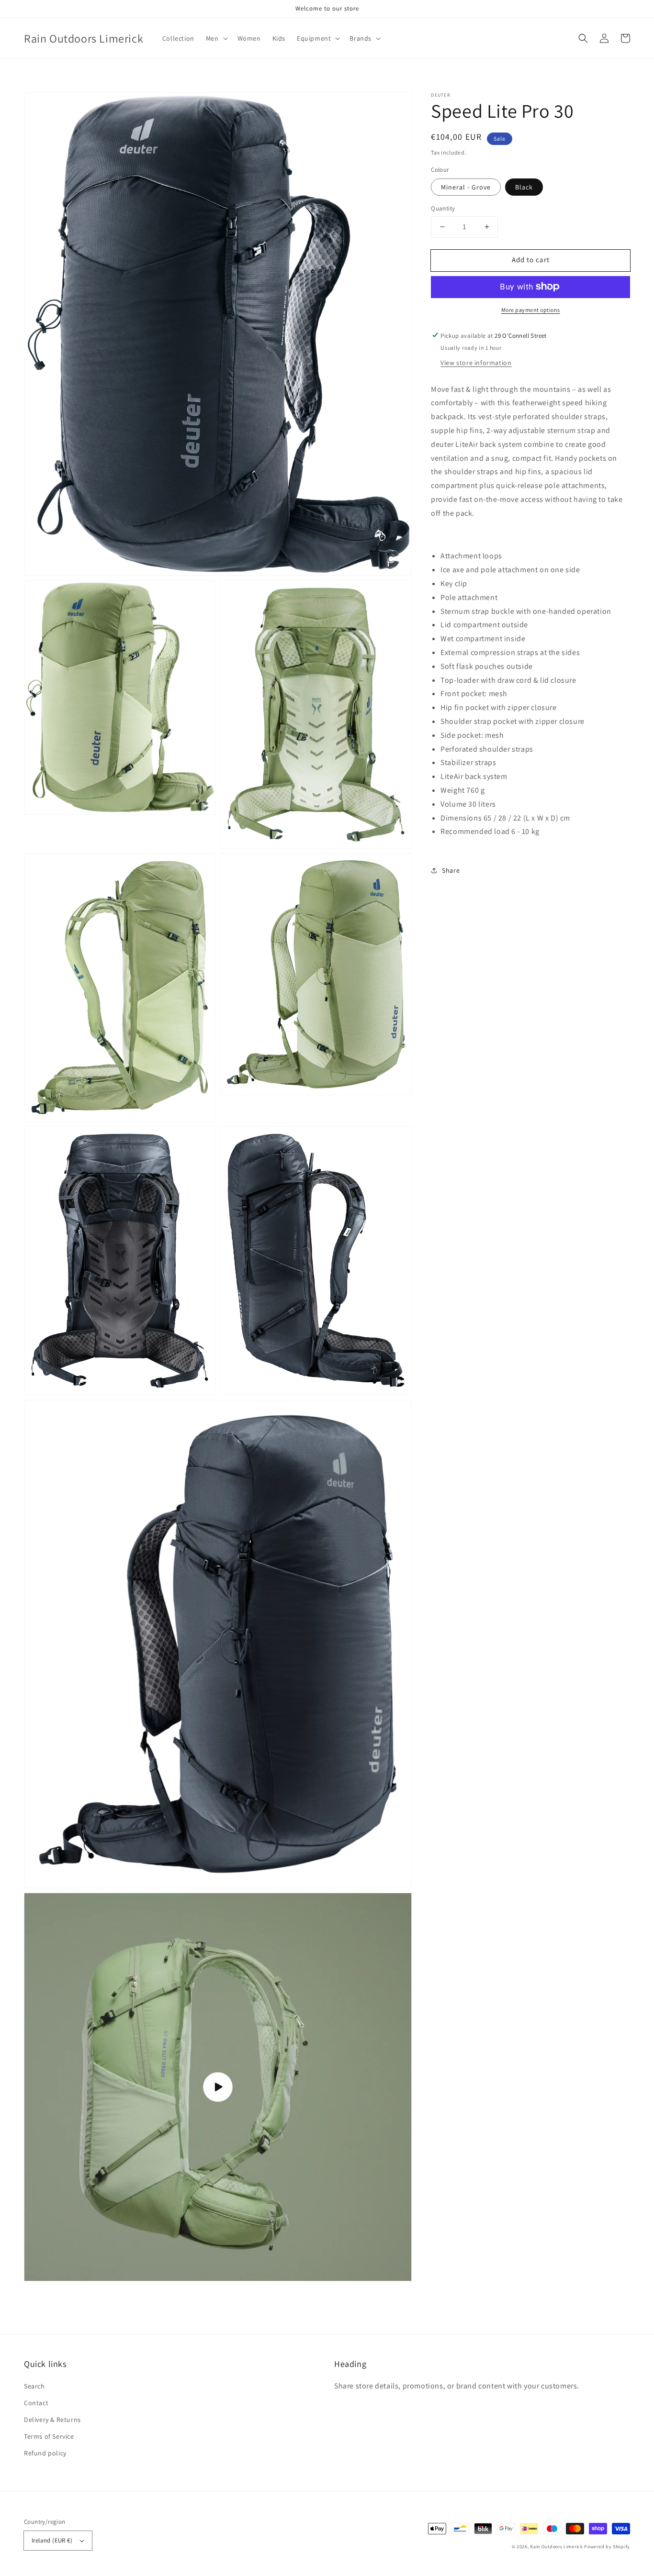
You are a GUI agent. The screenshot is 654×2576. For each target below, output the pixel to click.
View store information (476, 362)
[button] (583, 38)
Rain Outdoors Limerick (557, 2547)
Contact (36, 2403)
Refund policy (45, 2453)
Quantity (443, 208)
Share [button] (451, 870)
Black (524, 187)
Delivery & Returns (52, 2420)
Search (34, 2386)
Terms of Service (49, 2436)
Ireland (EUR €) (52, 2540)
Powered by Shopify (607, 2547)
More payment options (531, 309)
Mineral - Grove (466, 187)
